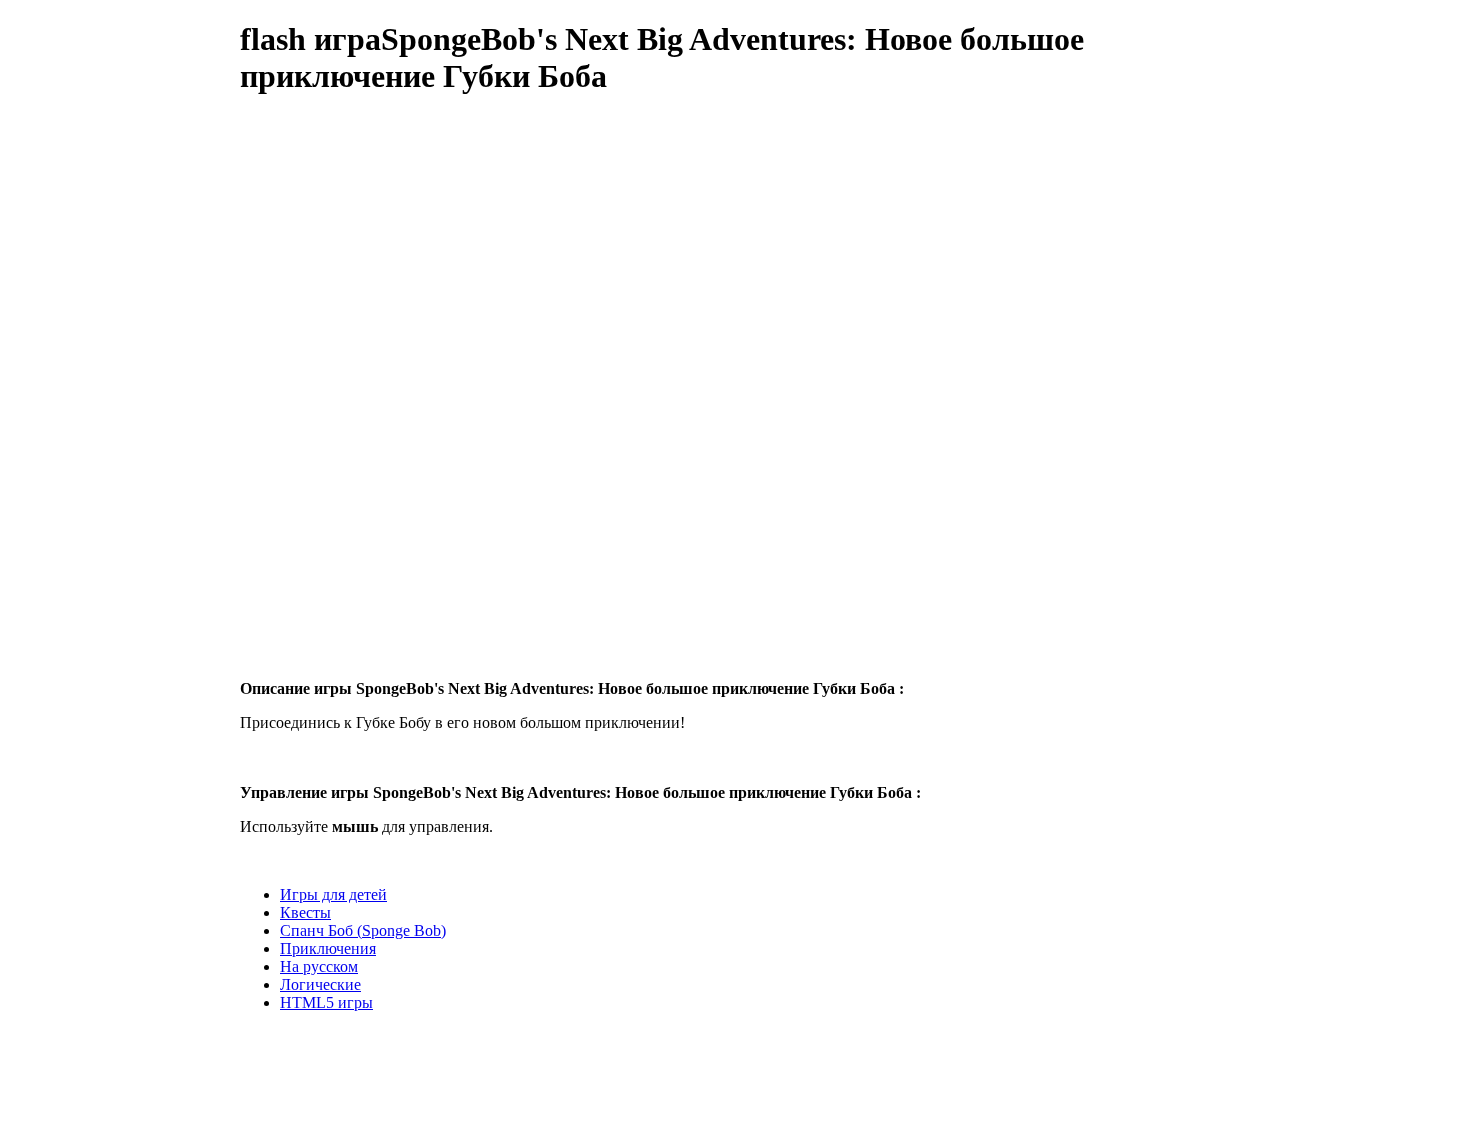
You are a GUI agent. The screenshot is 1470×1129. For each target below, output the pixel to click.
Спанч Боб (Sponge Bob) (363, 930)
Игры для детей (333, 894)
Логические (320, 984)
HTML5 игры (326, 1002)
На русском (319, 966)
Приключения (328, 948)
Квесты (305, 912)
